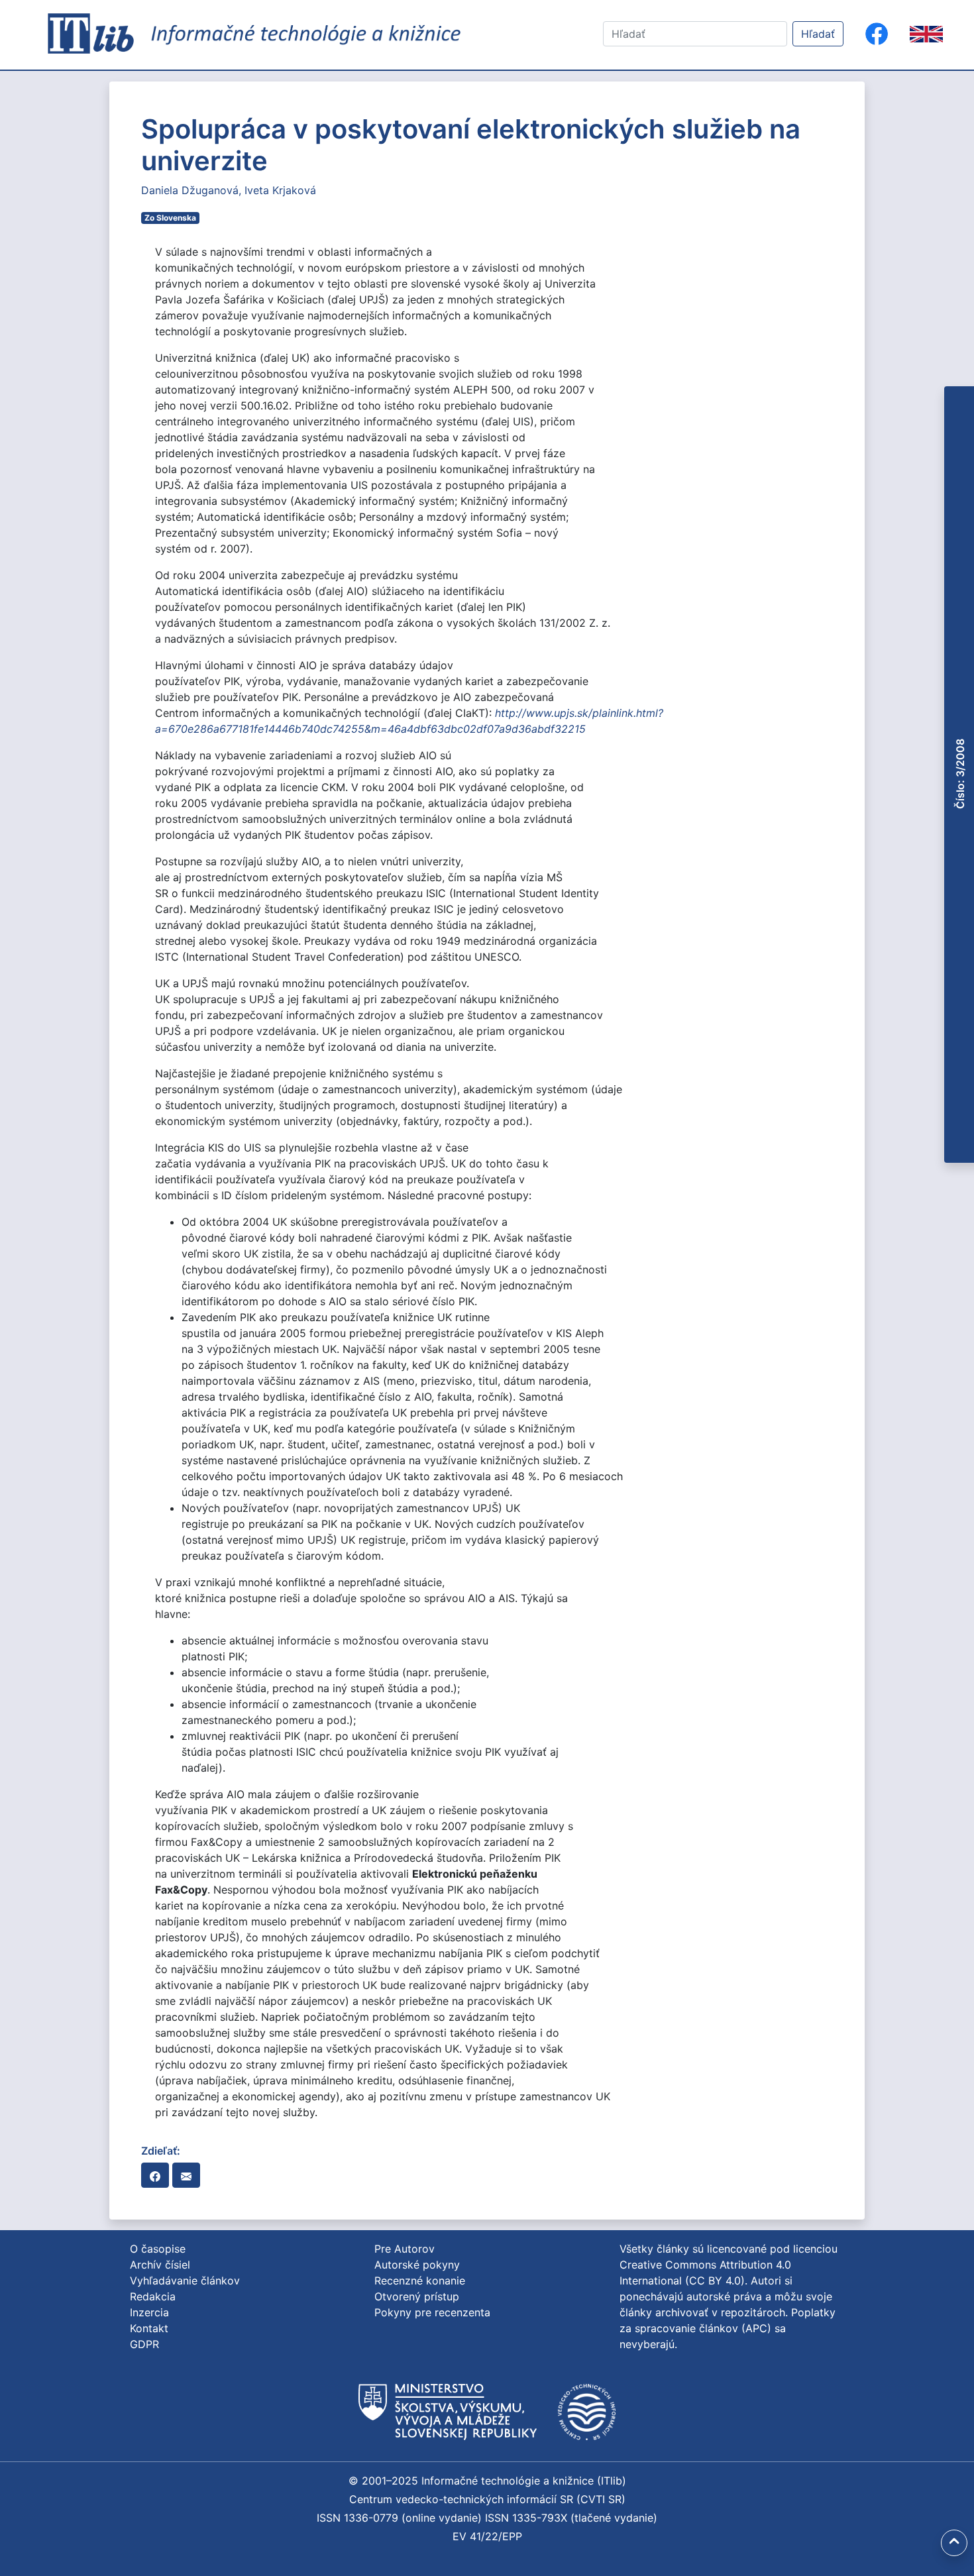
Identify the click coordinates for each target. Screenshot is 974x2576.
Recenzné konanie (420, 2281)
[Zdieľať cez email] (186, 2175)
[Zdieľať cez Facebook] (155, 2175)
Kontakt (149, 2328)
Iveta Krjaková (280, 190)
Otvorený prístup (417, 2296)
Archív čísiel (160, 2265)
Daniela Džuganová (190, 190)
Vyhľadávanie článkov (185, 2281)
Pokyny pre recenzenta (432, 2312)
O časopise (158, 2249)
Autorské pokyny (417, 2265)
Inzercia (149, 2312)
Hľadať (818, 34)
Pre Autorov (405, 2249)
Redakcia (153, 2296)
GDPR (144, 2344)
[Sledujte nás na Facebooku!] (877, 34)
